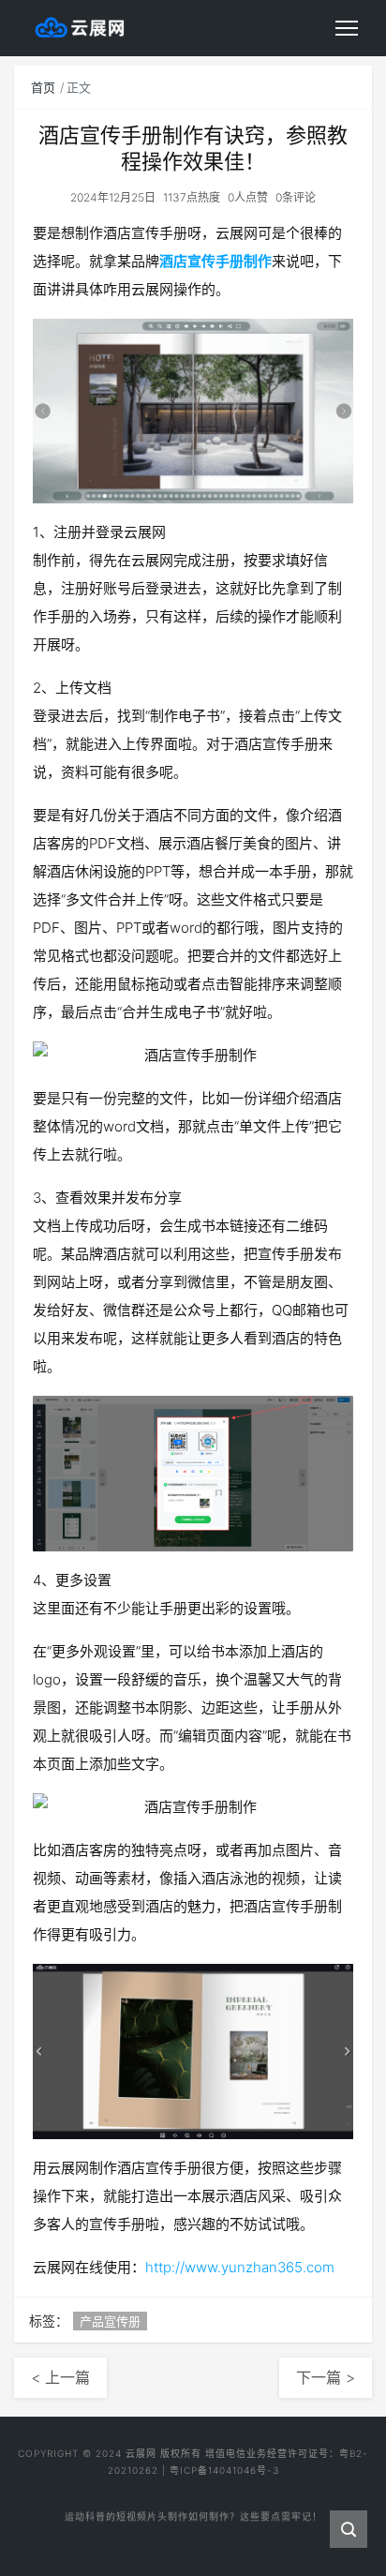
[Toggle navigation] (347, 28)
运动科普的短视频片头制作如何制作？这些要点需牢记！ (193, 2510)
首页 (43, 87)
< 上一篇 (60, 2377)
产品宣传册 (110, 2321)
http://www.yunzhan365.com (240, 2267)
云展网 (141, 2453)
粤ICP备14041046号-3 (224, 2470)
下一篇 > (326, 2377)
